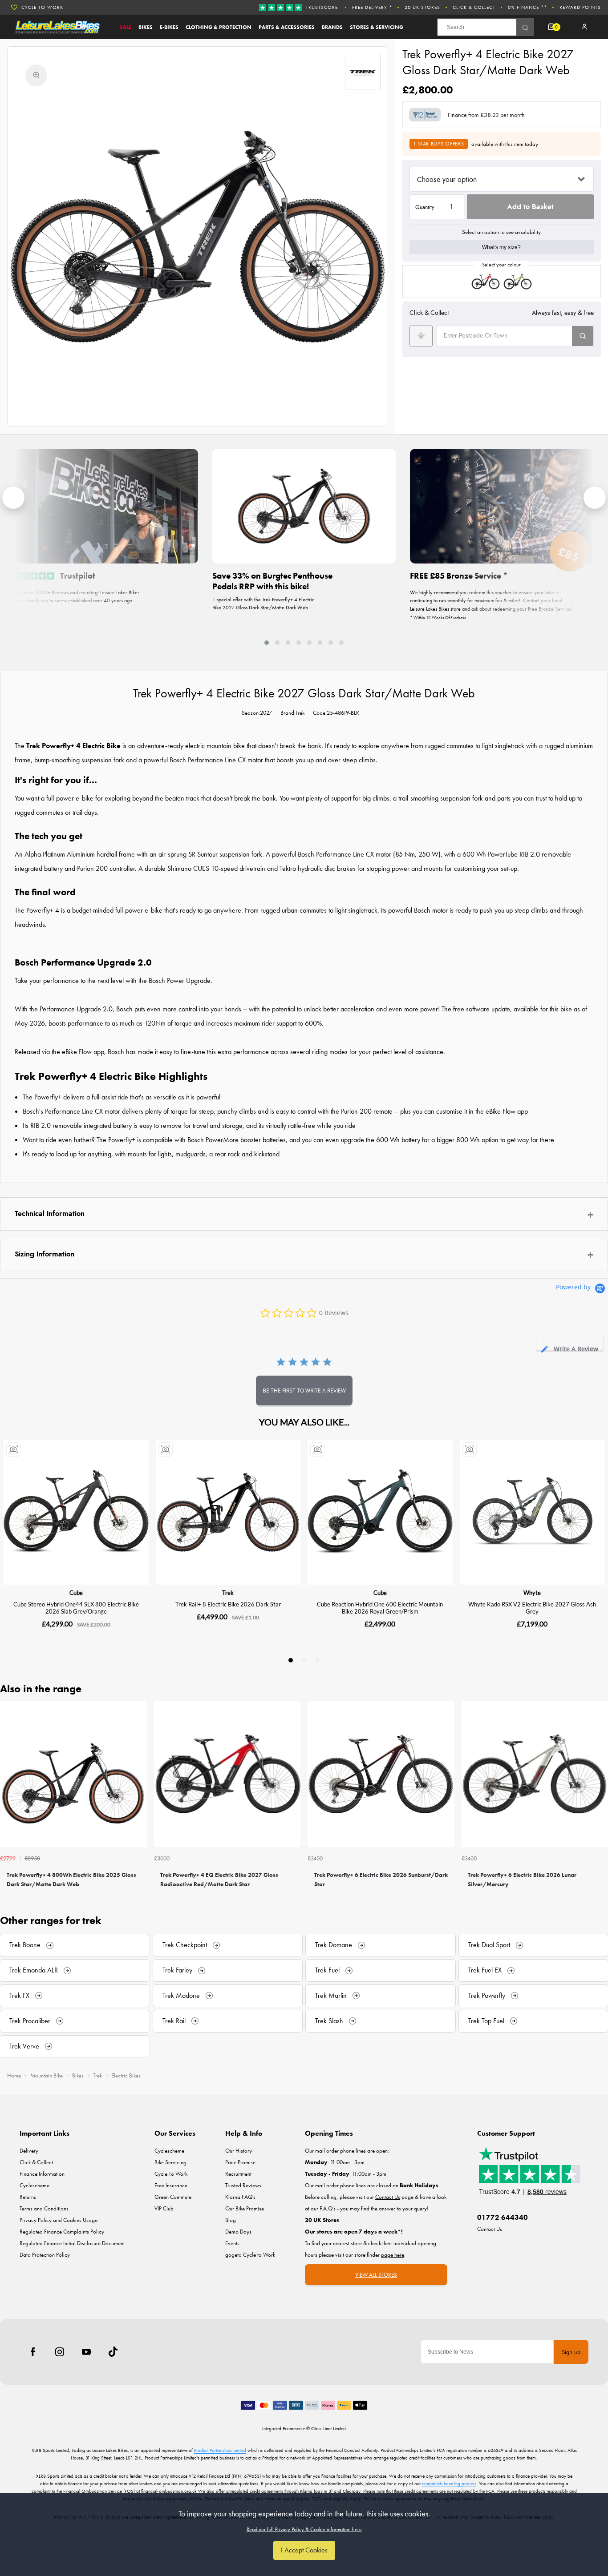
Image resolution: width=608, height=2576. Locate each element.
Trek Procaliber (30, 2021)
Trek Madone (181, 1995)
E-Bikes (169, 27)
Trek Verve (24, 2046)
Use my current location (421, 336)
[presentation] (13, 498)
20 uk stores (422, 7)
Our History (239, 2151)
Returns (28, 2197)
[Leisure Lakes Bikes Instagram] (60, 2352)
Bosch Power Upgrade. (180, 980)
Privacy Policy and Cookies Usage (59, 2220)
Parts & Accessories (287, 27)
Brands (332, 27)
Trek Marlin (331, 1995)
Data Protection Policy (45, 2255)
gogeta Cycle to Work (250, 2255)
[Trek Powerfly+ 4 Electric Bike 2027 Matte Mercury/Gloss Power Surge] (518, 282)
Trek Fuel (327, 1970)
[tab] (570, 1342)
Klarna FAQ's (240, 2197)
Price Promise (240, 2162)
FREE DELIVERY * (372, 7)
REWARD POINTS (580, 7)
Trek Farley (177, 1970)
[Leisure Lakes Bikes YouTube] (86, 2352)
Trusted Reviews (243, 2185)
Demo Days (238, 2232)
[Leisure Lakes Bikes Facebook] (33, 2352)
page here (393, 2255)
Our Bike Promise (245, 2208)
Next (600, 1797)
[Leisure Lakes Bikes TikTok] (113, 2352)
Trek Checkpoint (185, 1945)
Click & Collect (474, 7)
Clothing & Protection (219, 27)
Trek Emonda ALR (34, 1970)
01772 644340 (503, 2217)
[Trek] (363, 72)
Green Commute (173, 2197)
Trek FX (19, 1995)
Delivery (29, 2151)
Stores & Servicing (377, 27)
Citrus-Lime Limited (328, 2428)
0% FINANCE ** (527, 7)
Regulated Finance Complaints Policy (62, 2232)
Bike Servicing (170, 2162)
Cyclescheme (34, 2185)
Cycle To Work (171, 2174)
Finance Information (42, 2174)
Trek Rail (174, 2021)
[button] (267, 642)
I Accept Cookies (304, 2550)
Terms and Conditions (44, 2208)
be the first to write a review (304, 1391)
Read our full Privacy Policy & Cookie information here (304, 2529)
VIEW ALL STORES (376, 2275)
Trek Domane (334, 1945)
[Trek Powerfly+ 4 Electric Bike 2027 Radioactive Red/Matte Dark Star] (486, 282)
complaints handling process (449, 2483)
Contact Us (490, 2229)
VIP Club (164, 2208)
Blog (231, 2220)
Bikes (146, 27)
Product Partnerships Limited (220, 2450)
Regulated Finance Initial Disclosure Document (72, 2243)
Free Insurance (171, 2185)
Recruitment (238, 2174)
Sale (126, 27)
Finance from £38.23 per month (486, 115)
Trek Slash (329, 2021)
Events (232, 2243)
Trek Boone (25, 1945)
